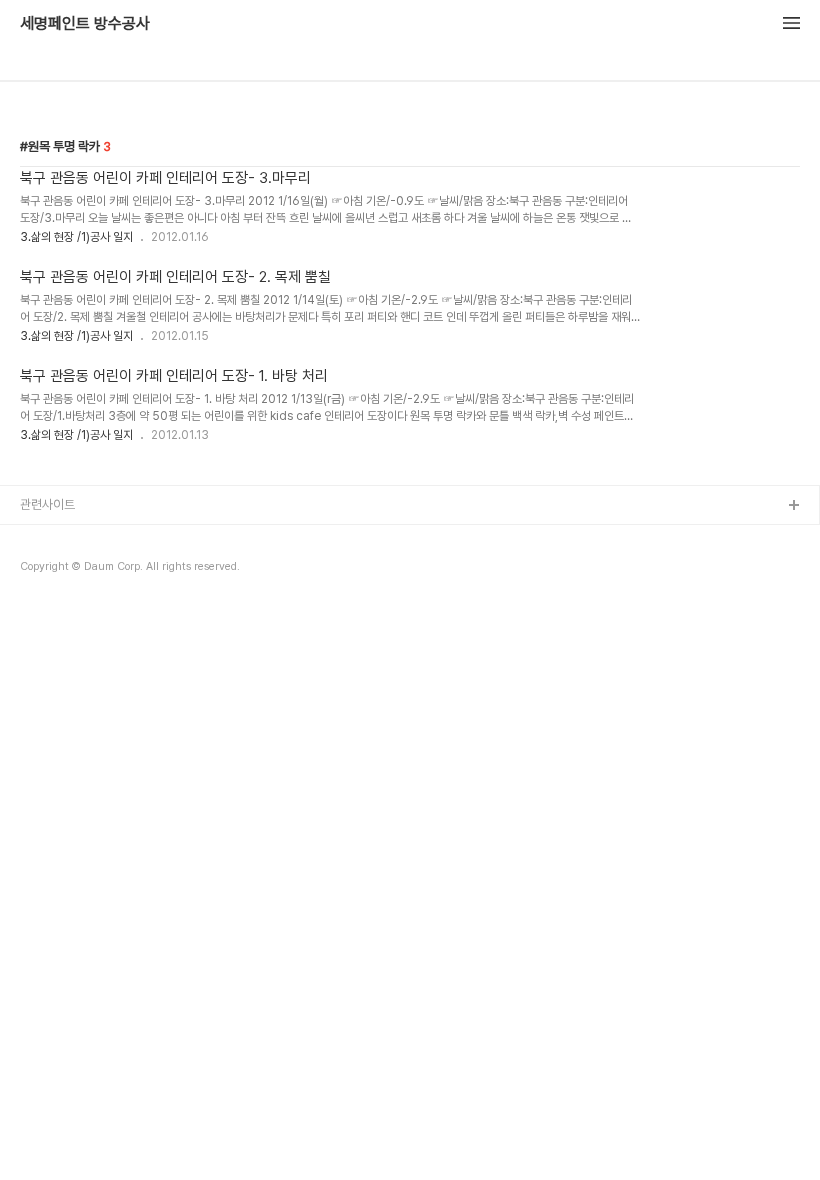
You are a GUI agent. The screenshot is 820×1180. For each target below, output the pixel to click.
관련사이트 (47, 504)
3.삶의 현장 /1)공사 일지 (76, 237)
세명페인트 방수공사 (85, 24)
